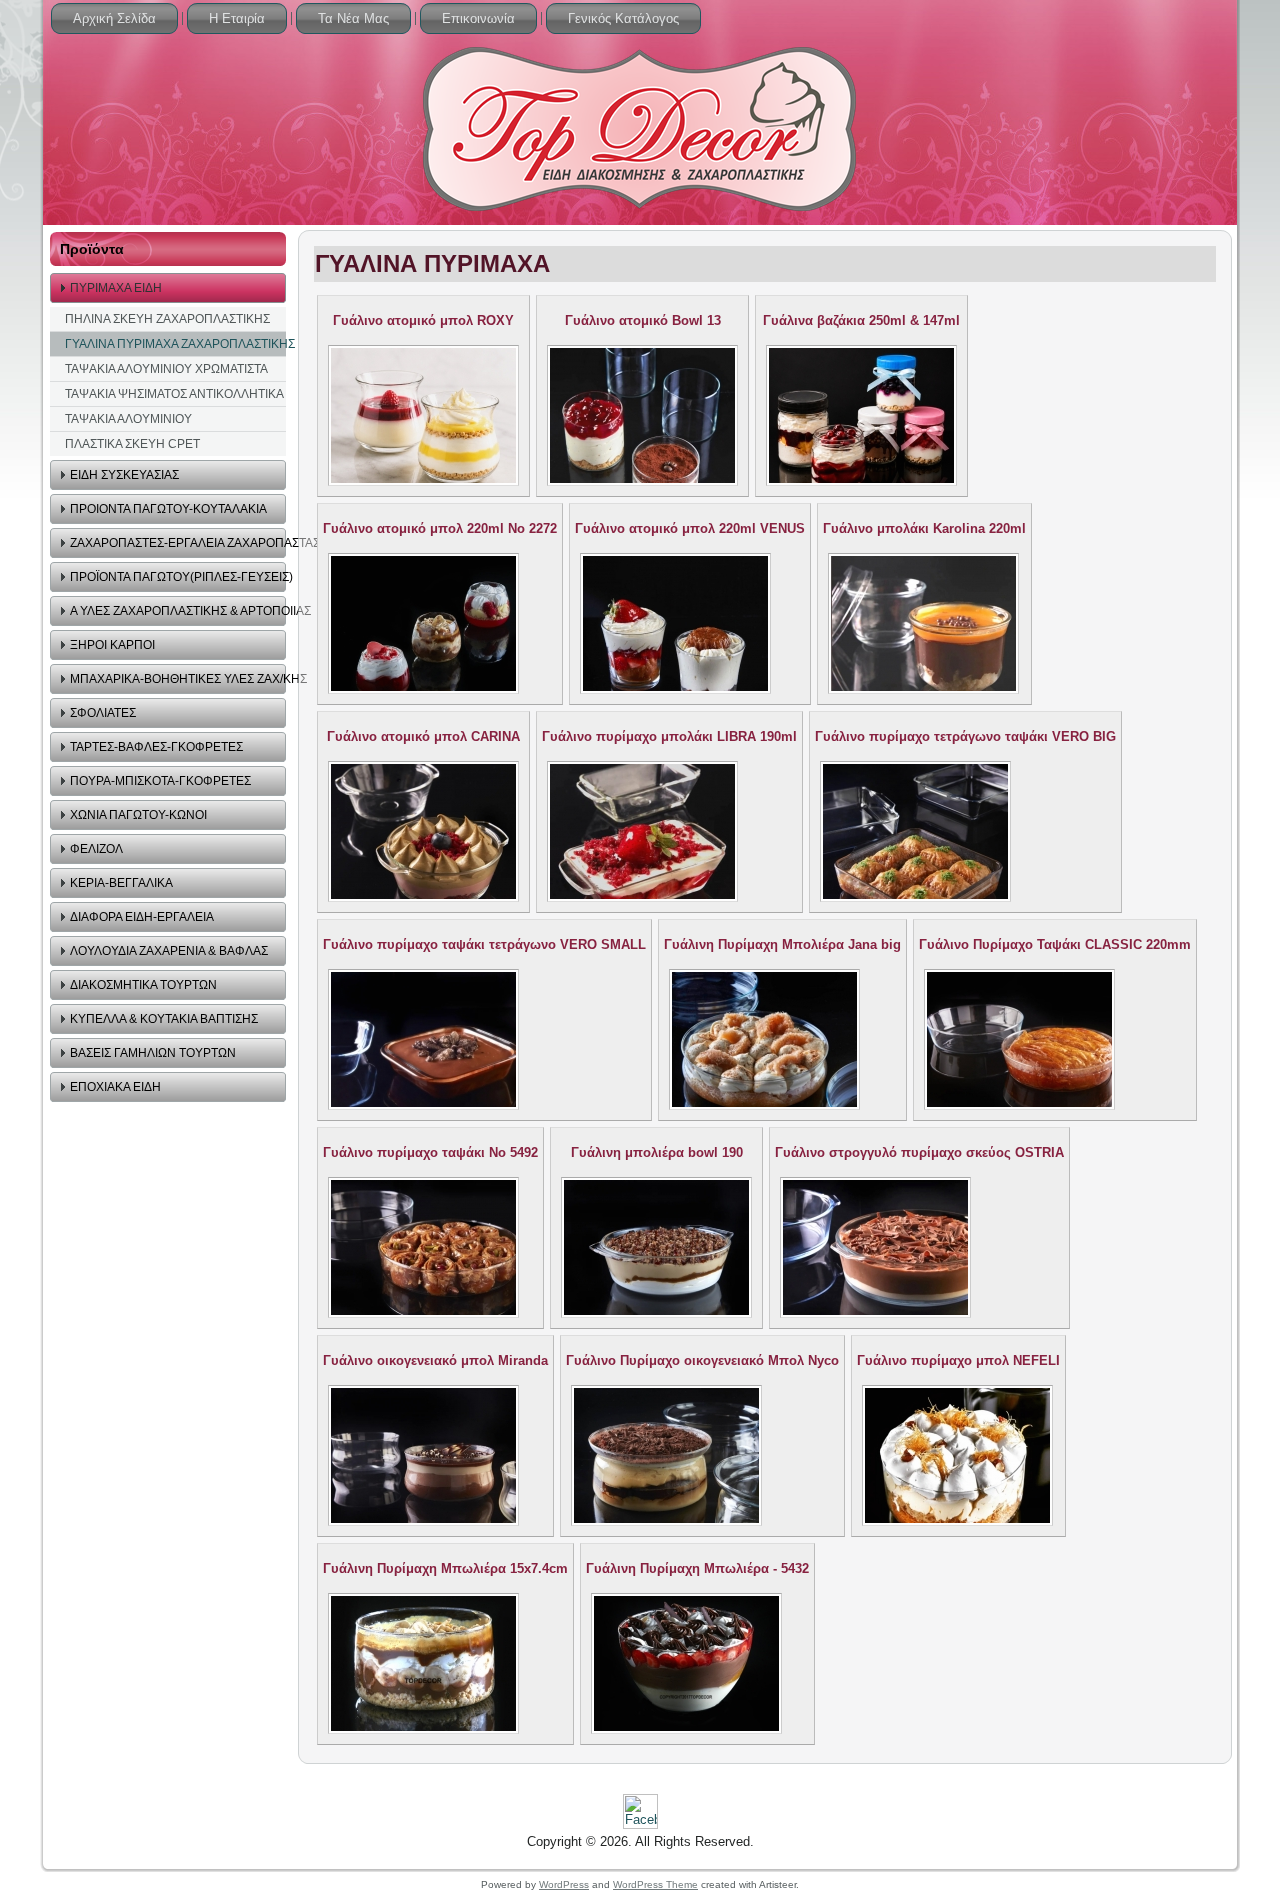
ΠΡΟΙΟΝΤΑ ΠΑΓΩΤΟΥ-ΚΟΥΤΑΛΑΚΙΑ (168, 509)
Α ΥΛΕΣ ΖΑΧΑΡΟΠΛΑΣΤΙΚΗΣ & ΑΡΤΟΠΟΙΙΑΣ (178, 611)
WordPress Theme (655, 1884)
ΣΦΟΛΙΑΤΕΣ (103, 713)
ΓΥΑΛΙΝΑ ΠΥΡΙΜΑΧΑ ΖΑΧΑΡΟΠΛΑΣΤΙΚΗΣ (175, 344)
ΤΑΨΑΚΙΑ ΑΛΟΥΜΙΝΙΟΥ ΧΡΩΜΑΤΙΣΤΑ (166, 369)
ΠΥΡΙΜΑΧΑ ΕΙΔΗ (116, 288)
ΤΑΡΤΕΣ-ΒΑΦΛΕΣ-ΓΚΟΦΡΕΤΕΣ (156, 747)
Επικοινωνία (478, 18)
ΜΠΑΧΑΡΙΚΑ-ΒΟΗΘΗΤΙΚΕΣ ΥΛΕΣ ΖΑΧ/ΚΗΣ (178, 679)
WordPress (564, 1884)
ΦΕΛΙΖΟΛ (96, 849)
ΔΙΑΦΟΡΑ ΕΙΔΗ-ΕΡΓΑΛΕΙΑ (142, 917)
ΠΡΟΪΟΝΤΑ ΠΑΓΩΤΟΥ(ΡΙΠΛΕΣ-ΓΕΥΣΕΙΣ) (178, 577)
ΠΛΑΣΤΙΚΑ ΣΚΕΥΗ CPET (132, 444)
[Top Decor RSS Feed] (65, 1836)
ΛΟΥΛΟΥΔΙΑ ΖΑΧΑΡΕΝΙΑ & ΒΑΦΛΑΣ (169, 951)
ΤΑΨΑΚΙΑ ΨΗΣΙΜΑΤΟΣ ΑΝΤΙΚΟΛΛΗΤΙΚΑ (174, 394)
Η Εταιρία (237, 18)
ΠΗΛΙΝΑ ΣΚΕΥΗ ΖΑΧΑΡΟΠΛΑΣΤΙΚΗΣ (167, 319)
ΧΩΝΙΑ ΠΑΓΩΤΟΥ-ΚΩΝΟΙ (138, 815)
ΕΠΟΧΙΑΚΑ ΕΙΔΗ (115, 1087)
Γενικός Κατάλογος (623, 18)
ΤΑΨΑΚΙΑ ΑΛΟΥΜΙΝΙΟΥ (128, 419)
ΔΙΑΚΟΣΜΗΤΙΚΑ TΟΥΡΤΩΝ (143, 985)
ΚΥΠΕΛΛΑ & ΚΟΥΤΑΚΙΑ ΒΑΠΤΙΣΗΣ (164, 1019)
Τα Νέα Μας (353, 18)
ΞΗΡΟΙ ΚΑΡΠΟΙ (112, 645)
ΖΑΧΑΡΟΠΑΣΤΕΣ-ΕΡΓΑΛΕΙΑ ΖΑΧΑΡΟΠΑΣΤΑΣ (178, 543)
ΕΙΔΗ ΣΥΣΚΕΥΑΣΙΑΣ (124, 475)
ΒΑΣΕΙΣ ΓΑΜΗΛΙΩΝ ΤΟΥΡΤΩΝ (153, 1053)
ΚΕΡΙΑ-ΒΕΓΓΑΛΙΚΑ (121, 883)
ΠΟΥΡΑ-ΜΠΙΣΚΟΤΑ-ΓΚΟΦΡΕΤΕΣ (160, 781)
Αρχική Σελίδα (114, 18)
